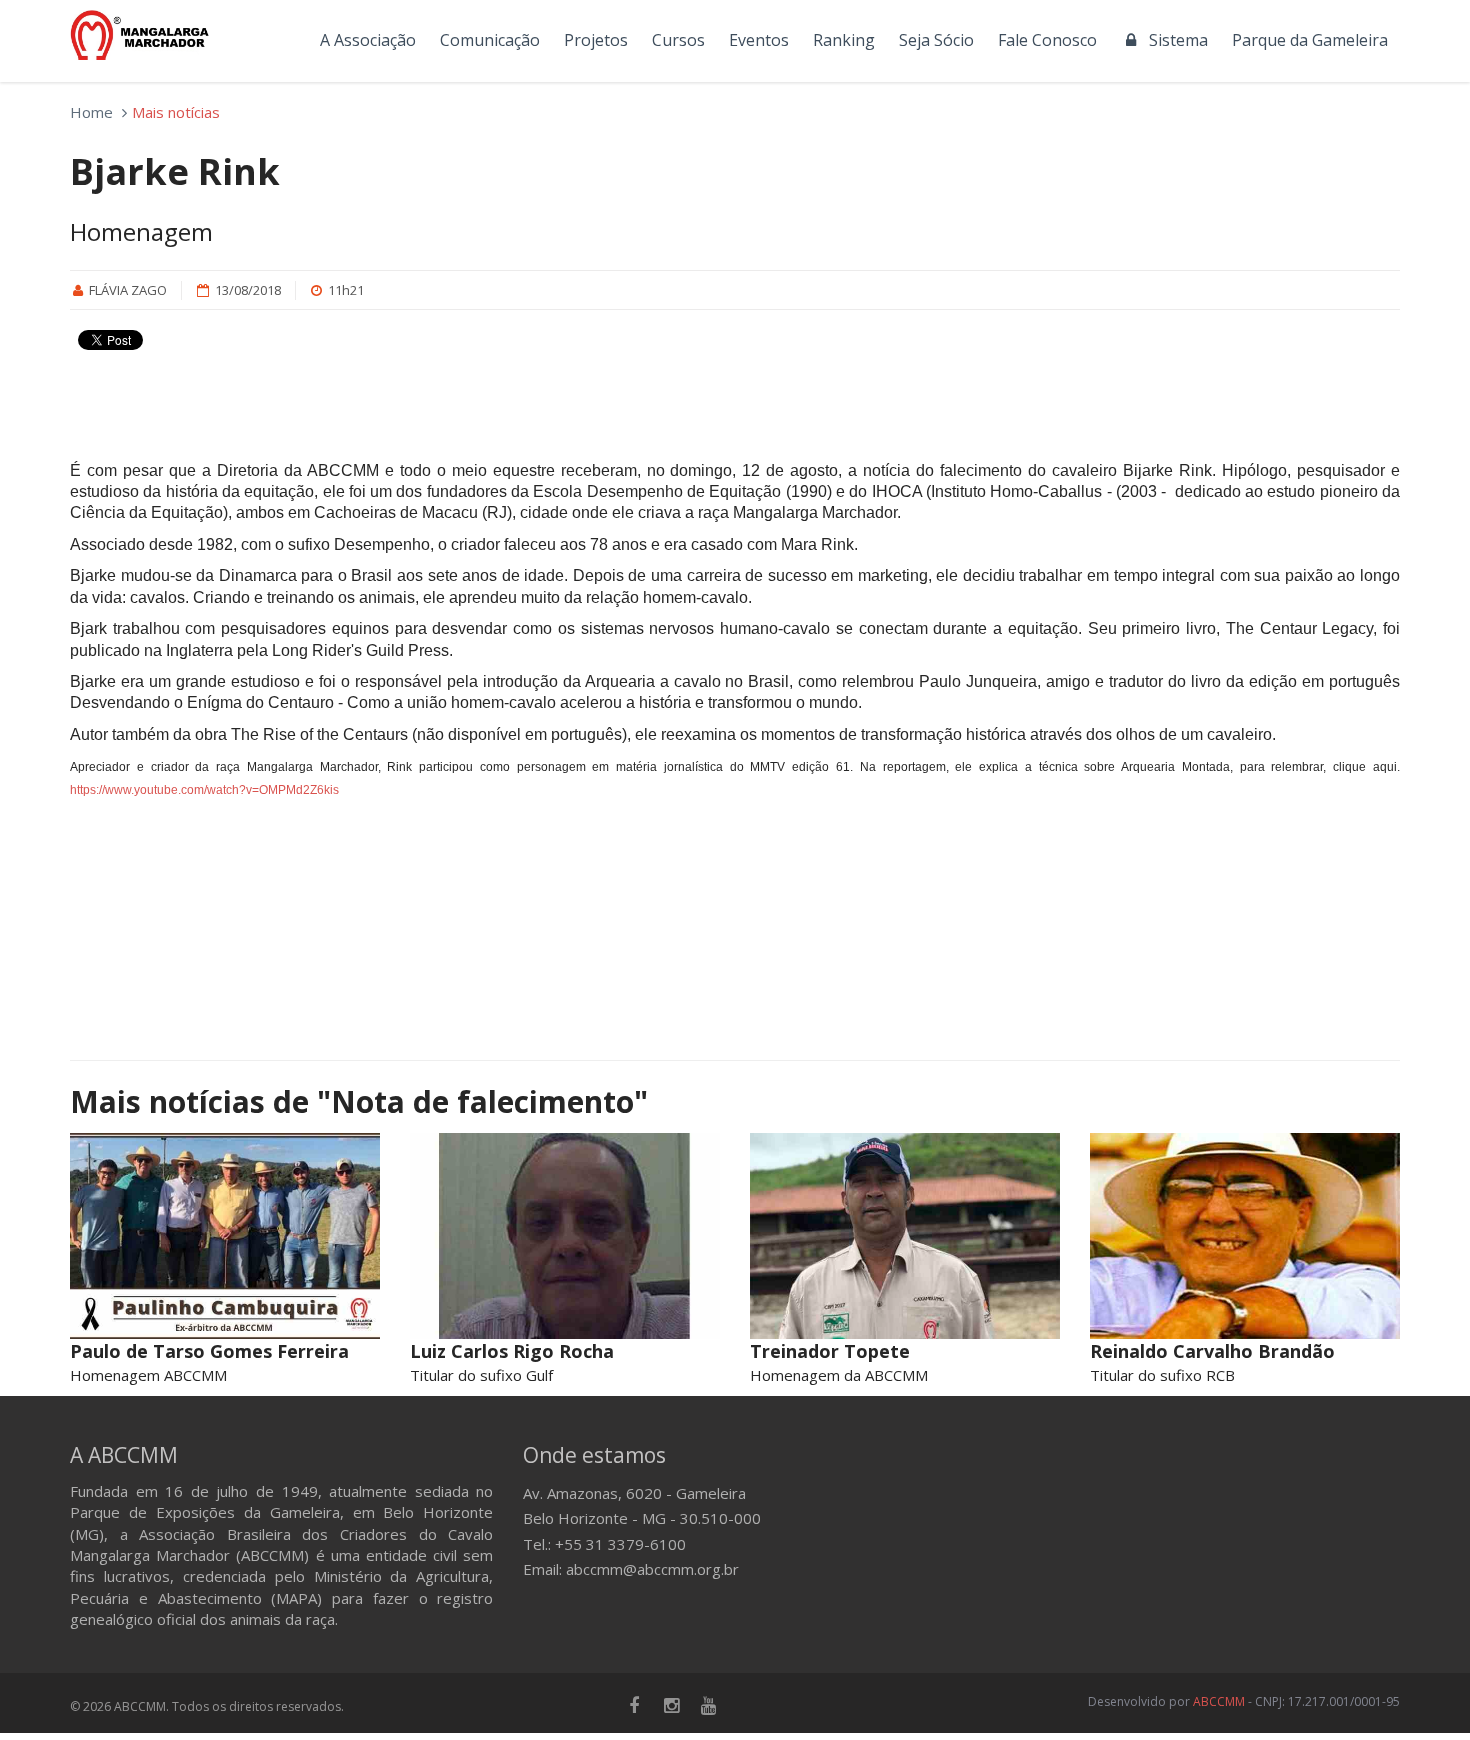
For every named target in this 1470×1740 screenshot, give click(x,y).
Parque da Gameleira (1310, 40)
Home (91, 112)
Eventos (759, 40)
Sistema (1174, 40)
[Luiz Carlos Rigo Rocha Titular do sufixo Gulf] (565, 1236)
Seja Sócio (936, 40)
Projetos (596, 40)
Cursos (678, 40)
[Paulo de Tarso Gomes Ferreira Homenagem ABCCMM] (225, 1236)
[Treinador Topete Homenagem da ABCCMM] (905, 1236)
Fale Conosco (1047, 40)
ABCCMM (1219, 1701)
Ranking (844, 40)
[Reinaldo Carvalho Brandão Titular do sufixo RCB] (1245, 1236)
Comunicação (490, 40)
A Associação (368, 40)
